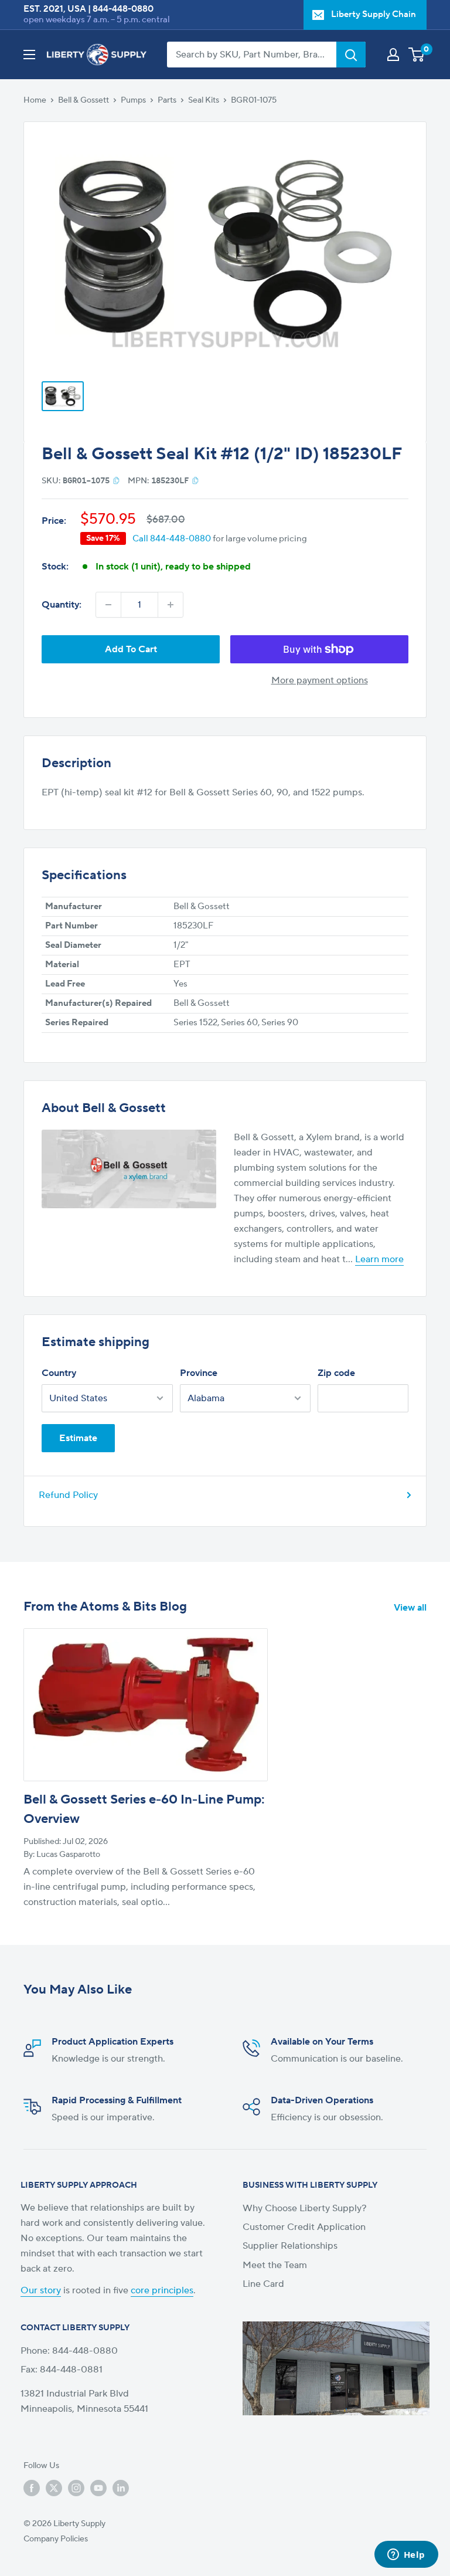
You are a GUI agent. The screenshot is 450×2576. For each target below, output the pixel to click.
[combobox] (252, 55)
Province (199, 1373)
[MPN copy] (195, 480)
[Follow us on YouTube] (98, 2488)
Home (35, 100)
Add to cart (131, 649)
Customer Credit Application (304, 2227)
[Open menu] (29, 55)
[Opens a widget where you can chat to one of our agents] (406, 2555)
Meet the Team (275, 2265)
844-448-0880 (123, 9)
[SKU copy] (116, 480)
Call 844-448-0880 (172, 539)
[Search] (351, 55)
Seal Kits (204, 100)
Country (59, 1373)
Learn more (379, 1259)
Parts (167, 100)
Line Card (263, 2284)
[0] (417, 55)
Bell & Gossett (83, 100)
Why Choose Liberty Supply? (305, 2208)
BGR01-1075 (254, 100)
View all (411, 1608)
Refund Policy (68, 1495)
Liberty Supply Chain (374, 14)
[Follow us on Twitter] (54, 2488)
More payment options (320, 680)
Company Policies (56, 2539)
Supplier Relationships (290, 2246)
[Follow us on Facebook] (32, 2488)
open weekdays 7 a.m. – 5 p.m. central (97, 20)
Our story (41, 2290)
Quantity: (62, 605)
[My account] (393, 55)
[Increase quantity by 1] (171, 605)
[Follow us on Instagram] (76, 2488)
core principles (162, 2290)
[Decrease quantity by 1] (108, 605)
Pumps (133, 100)
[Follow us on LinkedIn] (121, 2488)
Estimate (78, 1438)
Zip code (336, 1373)
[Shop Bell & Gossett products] (129, 1169)
